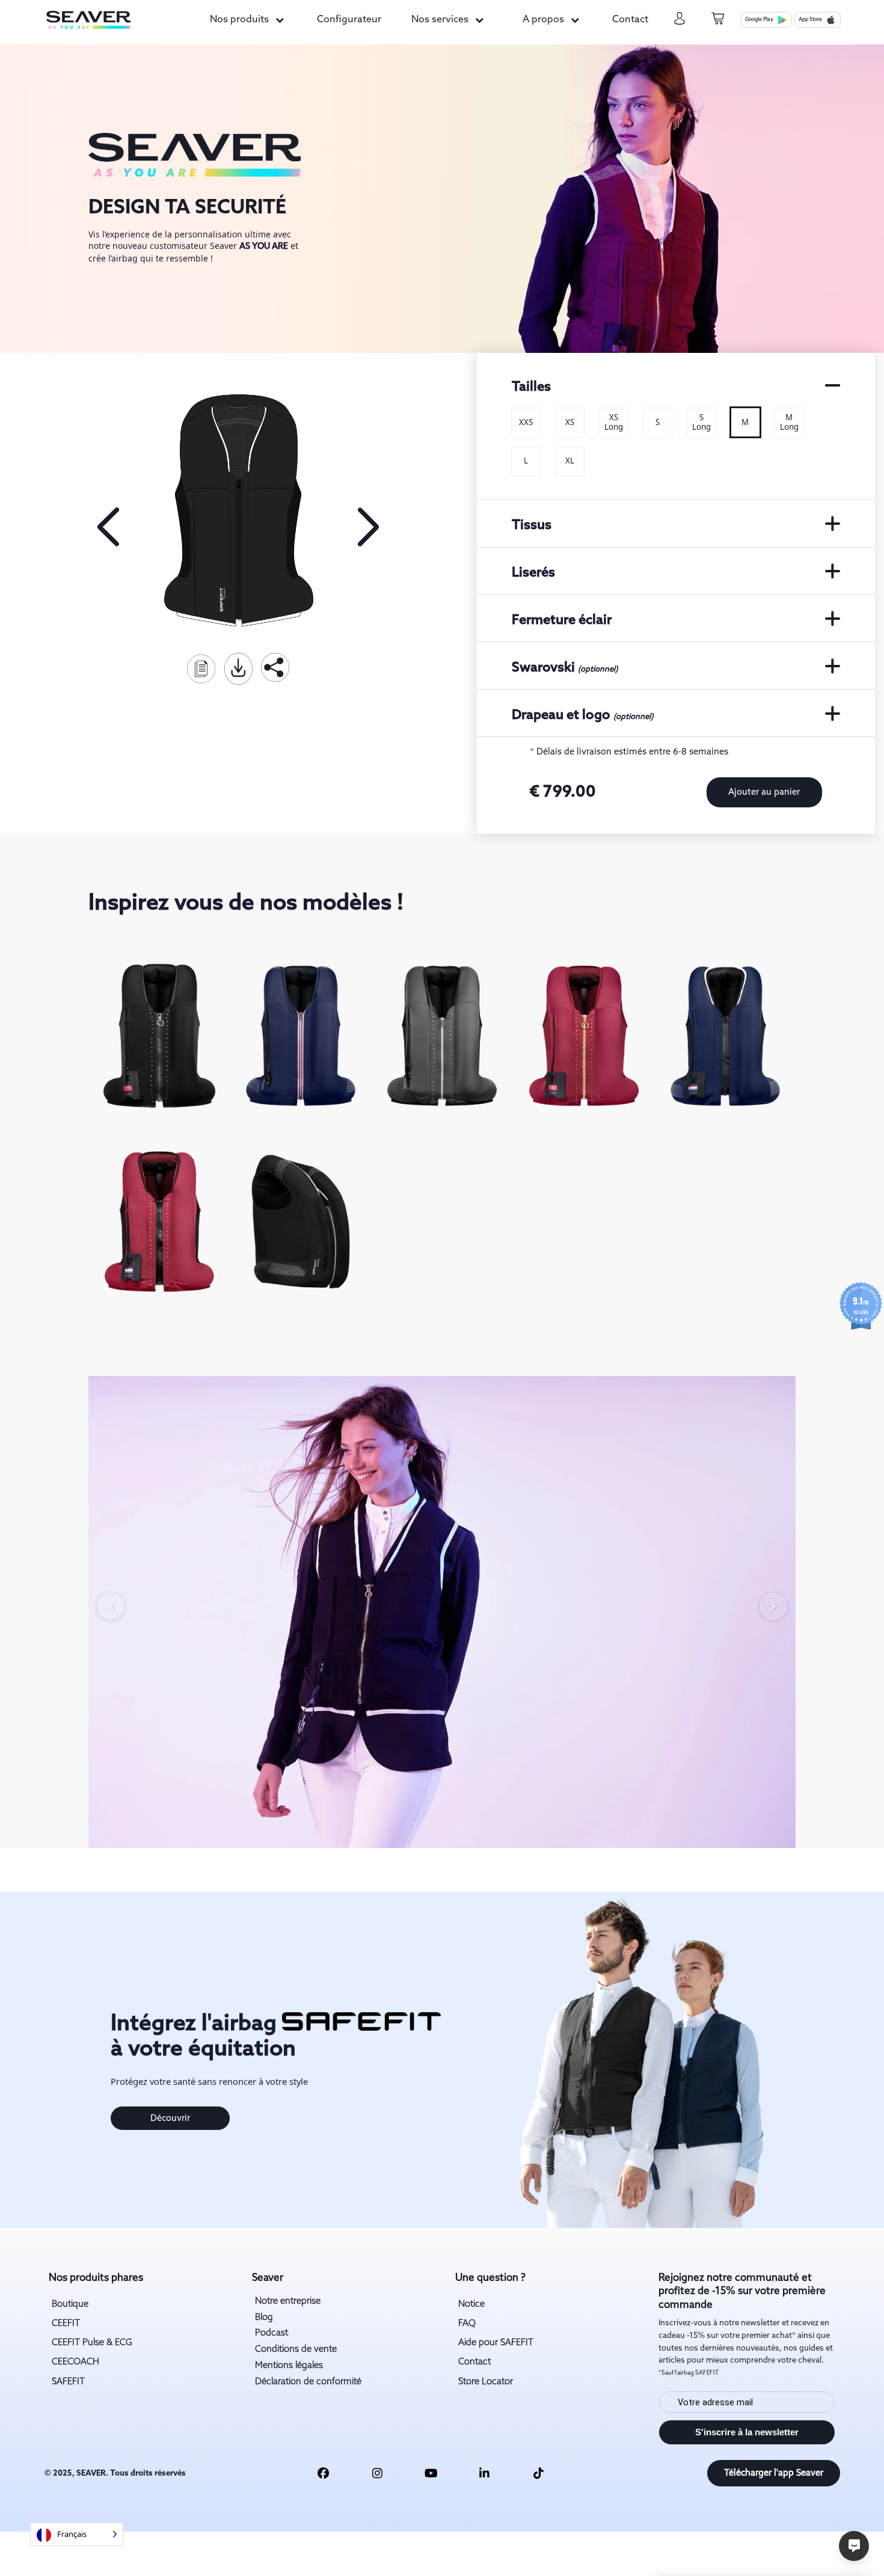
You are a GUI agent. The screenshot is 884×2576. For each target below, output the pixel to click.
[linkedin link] (485, 2473)
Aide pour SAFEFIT (496, 2343)
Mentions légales (289, 2366)
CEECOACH (75, 2362)
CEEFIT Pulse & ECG (92, 2343)
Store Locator (486, 2382)
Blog (264, 2317)
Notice (471, 2304)
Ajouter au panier (764, 792)
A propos (543, 20)
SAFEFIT (68, 2382)
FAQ (467, 2324)
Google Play (759, 20)
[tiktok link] (538, 2473)
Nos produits (239, 20)
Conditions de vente (296, 2349)
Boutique (70, 2304)
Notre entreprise (288, 2301)
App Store (810, 20)
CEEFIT (66, 2324)
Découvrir (170, 2119)
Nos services (440, 20)
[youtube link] (431, 2473)
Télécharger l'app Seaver (774, 2473)
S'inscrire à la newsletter (747, 2432)
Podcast (272, 2333)
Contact (630, 20)
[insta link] (377, 2473)
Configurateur (349, 20)
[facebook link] (324, 2473)
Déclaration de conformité (308, 2382)
